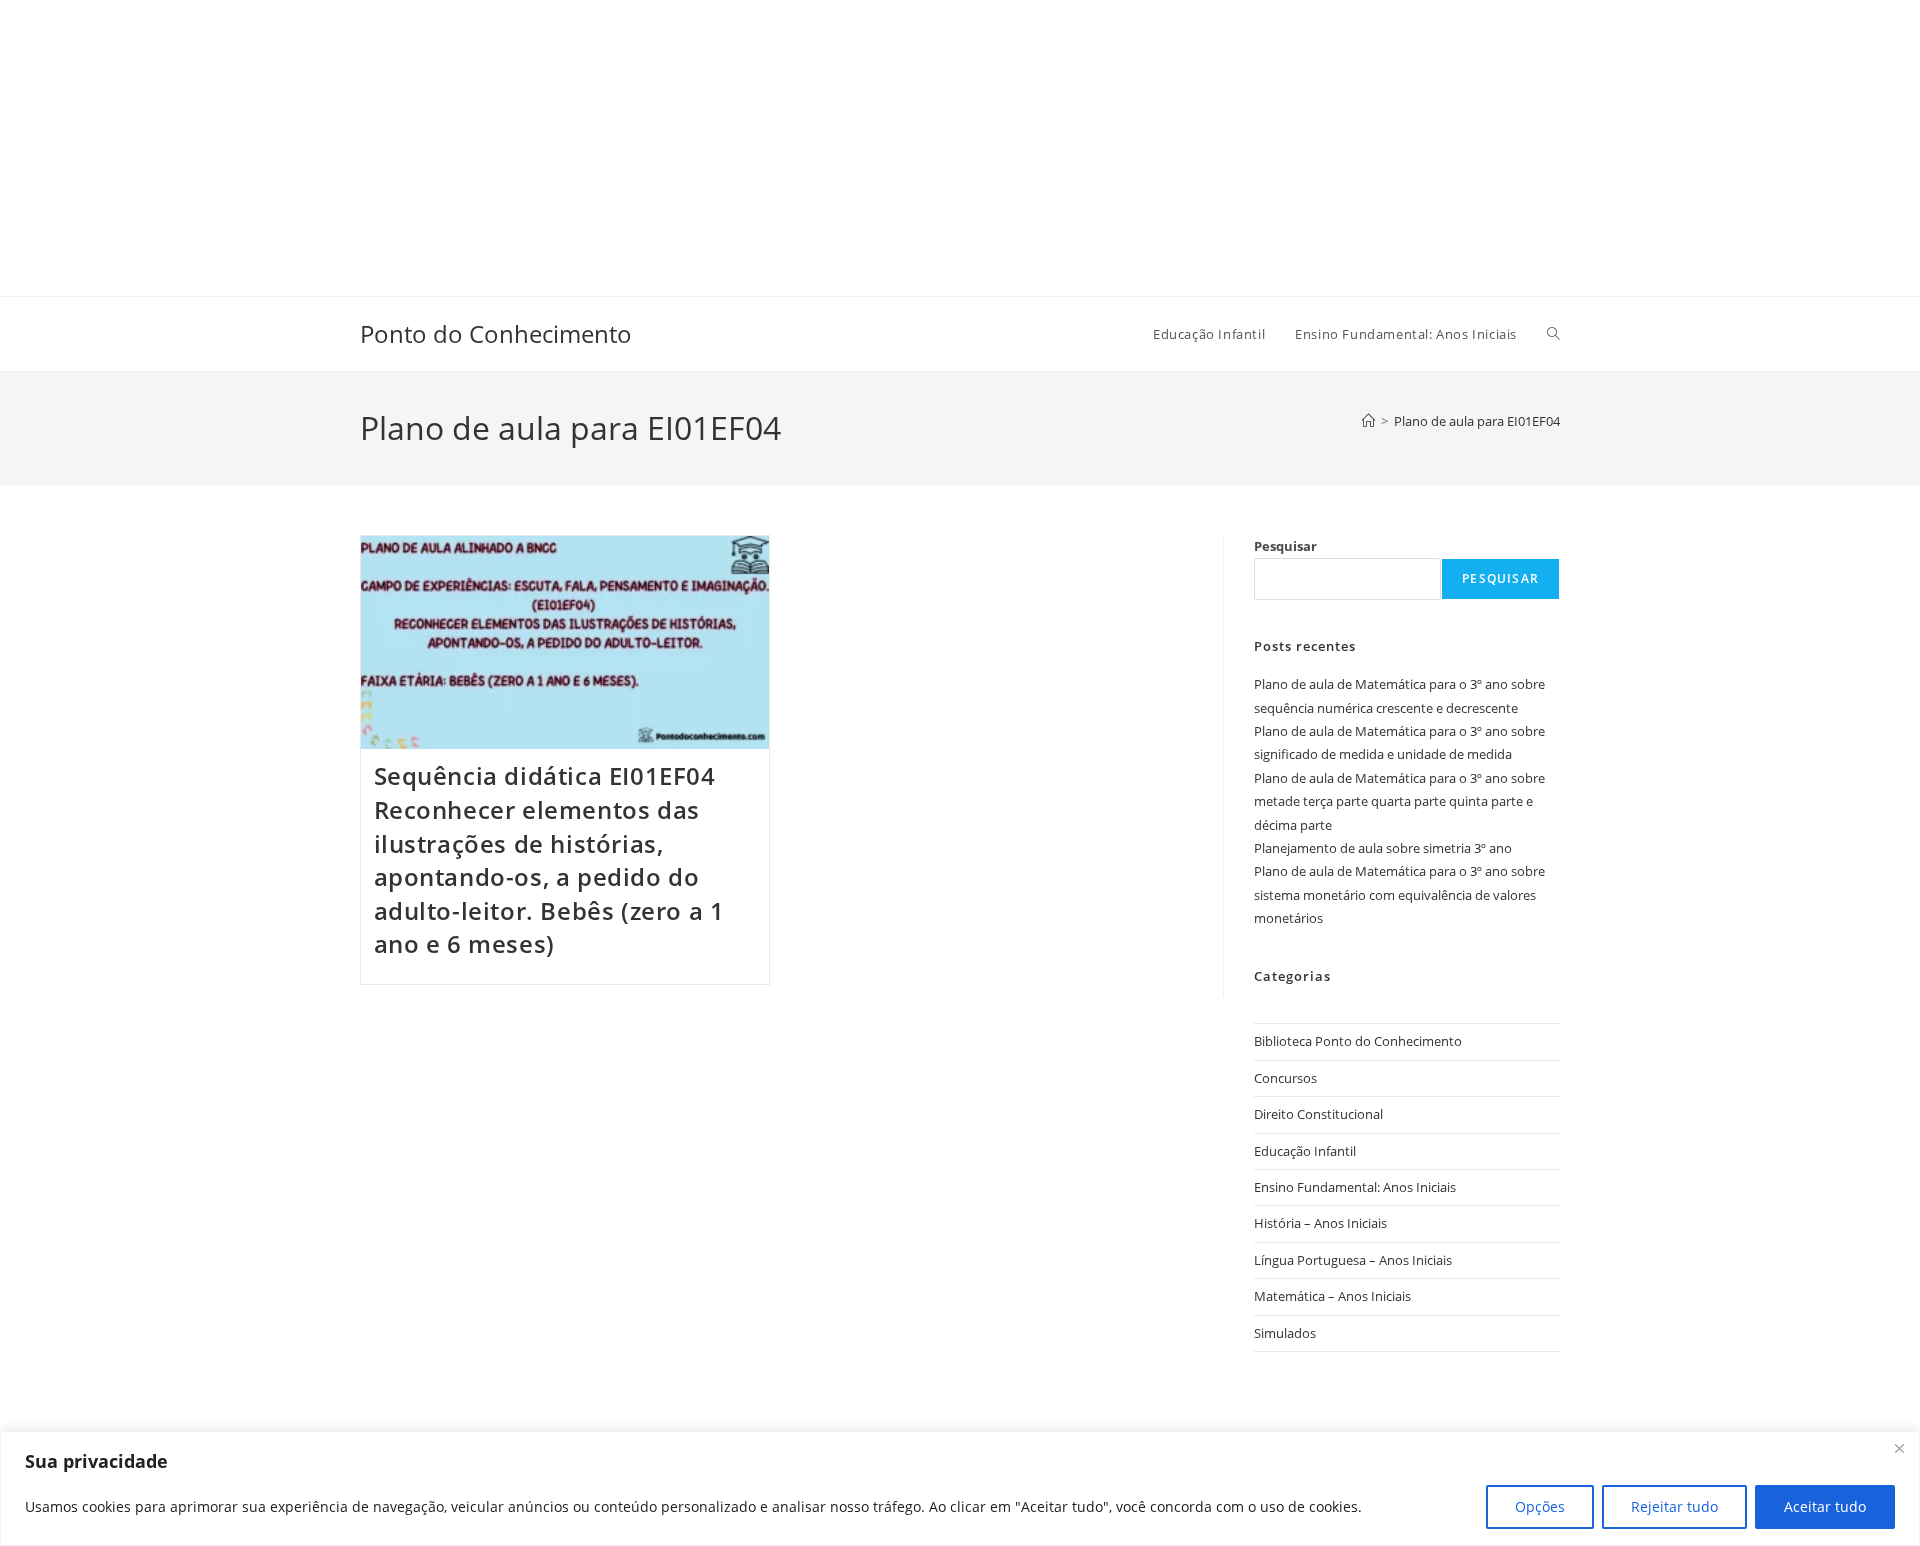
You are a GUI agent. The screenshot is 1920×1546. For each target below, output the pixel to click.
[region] (960, 1488)
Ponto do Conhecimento (496, 333)
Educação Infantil (1305, 1151)
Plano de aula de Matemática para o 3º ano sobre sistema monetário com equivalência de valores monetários (1399, 894)
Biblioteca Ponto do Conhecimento (1358, 1041)
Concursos (1285, 1078)
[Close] (1899, 1448)
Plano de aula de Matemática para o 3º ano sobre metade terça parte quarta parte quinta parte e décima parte (1399, 801)
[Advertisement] (600, 140)
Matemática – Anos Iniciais (1332, 1296)
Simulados (1285, 1333)
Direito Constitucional (1318, 1114)
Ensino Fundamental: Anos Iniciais (1355, 1187)
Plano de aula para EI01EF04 (1477, 421)
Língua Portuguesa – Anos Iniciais (1353, 1260)
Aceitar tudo (1825, 1506)
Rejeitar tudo (1674, 1506)
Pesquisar (1285, 546)
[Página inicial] (1368, 421)
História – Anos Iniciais (1320, 1223)
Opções (1540, 1506)
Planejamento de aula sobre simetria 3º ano (1383, 848)
